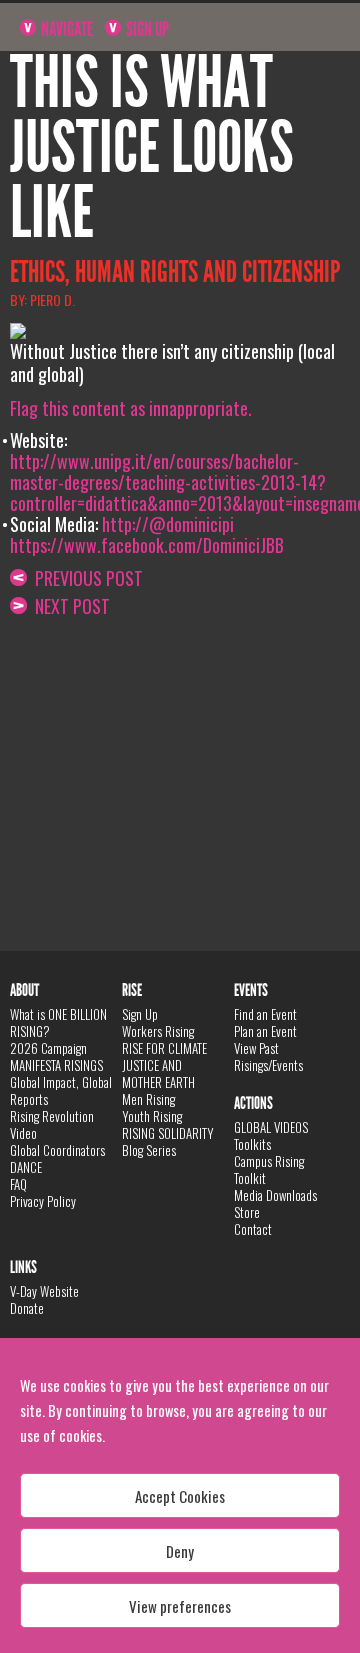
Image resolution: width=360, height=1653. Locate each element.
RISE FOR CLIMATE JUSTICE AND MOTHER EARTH (164, 1065)
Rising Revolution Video (52, 1124)
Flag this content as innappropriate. (131, 408)
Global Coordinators (57, 1150)
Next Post (68, 606)
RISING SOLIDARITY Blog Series (168, 1141)
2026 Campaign (48, 1048)
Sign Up (146, 29)
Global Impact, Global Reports (61, 1090)
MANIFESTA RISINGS (56, 1065)
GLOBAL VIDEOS (271, 1127)
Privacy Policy (43, 1201)
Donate (27, 1308)
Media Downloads (275, 1195)
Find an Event (265, 1014)
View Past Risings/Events (268, 1056)
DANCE (26, 1167)
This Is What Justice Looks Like (152, 148)
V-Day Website (44, 1291)
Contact (253, 1229)
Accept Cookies (180, 1496)
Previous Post (85, 578)
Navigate (65, 29)
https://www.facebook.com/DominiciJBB (147, 545)
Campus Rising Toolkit (269, 1169)
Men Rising (148, 1099)
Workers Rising (158, 1031)
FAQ (18, 1184)
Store (247, 1212)
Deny (180, 1551)
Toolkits (252, 1144)
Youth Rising (152, 1116)
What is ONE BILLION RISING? (58, 1022)
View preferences (180, 1606)
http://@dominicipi (168, 524)
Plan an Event (265, 1031)
